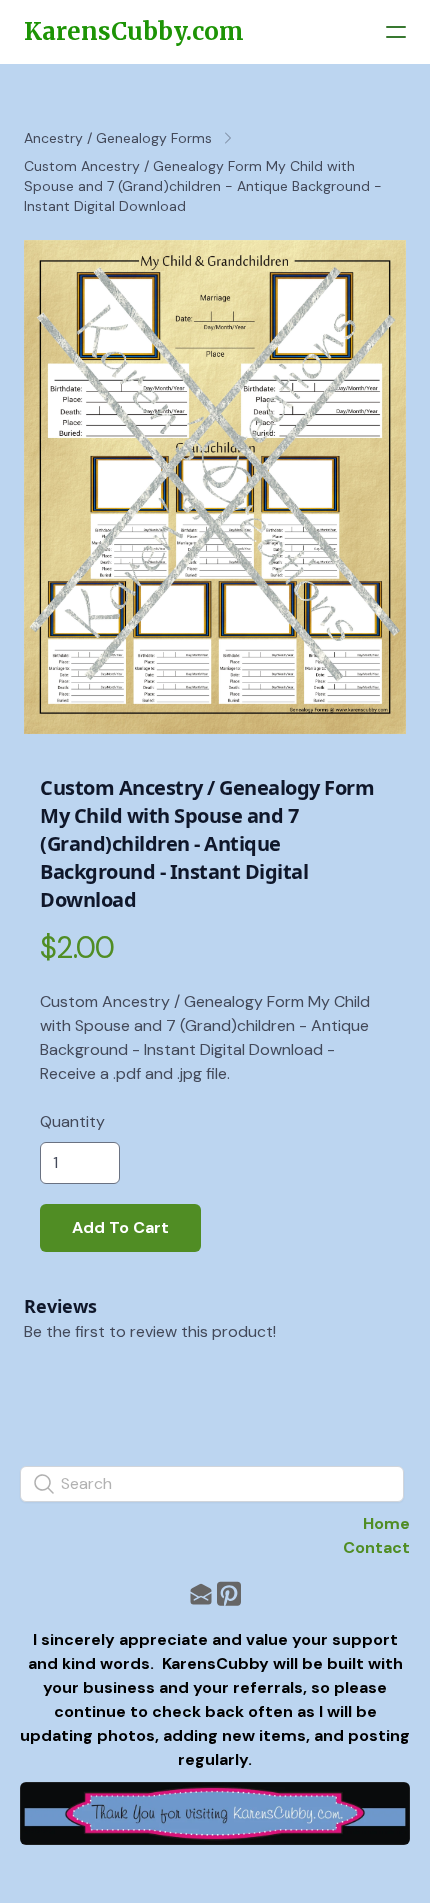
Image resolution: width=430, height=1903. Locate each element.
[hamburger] (396, 32)
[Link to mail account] (201, 1593)
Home (386, 1523)
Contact (376, 1547)
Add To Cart (120, 1227)
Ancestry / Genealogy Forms (118, 138)
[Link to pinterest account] (229, 1593)
